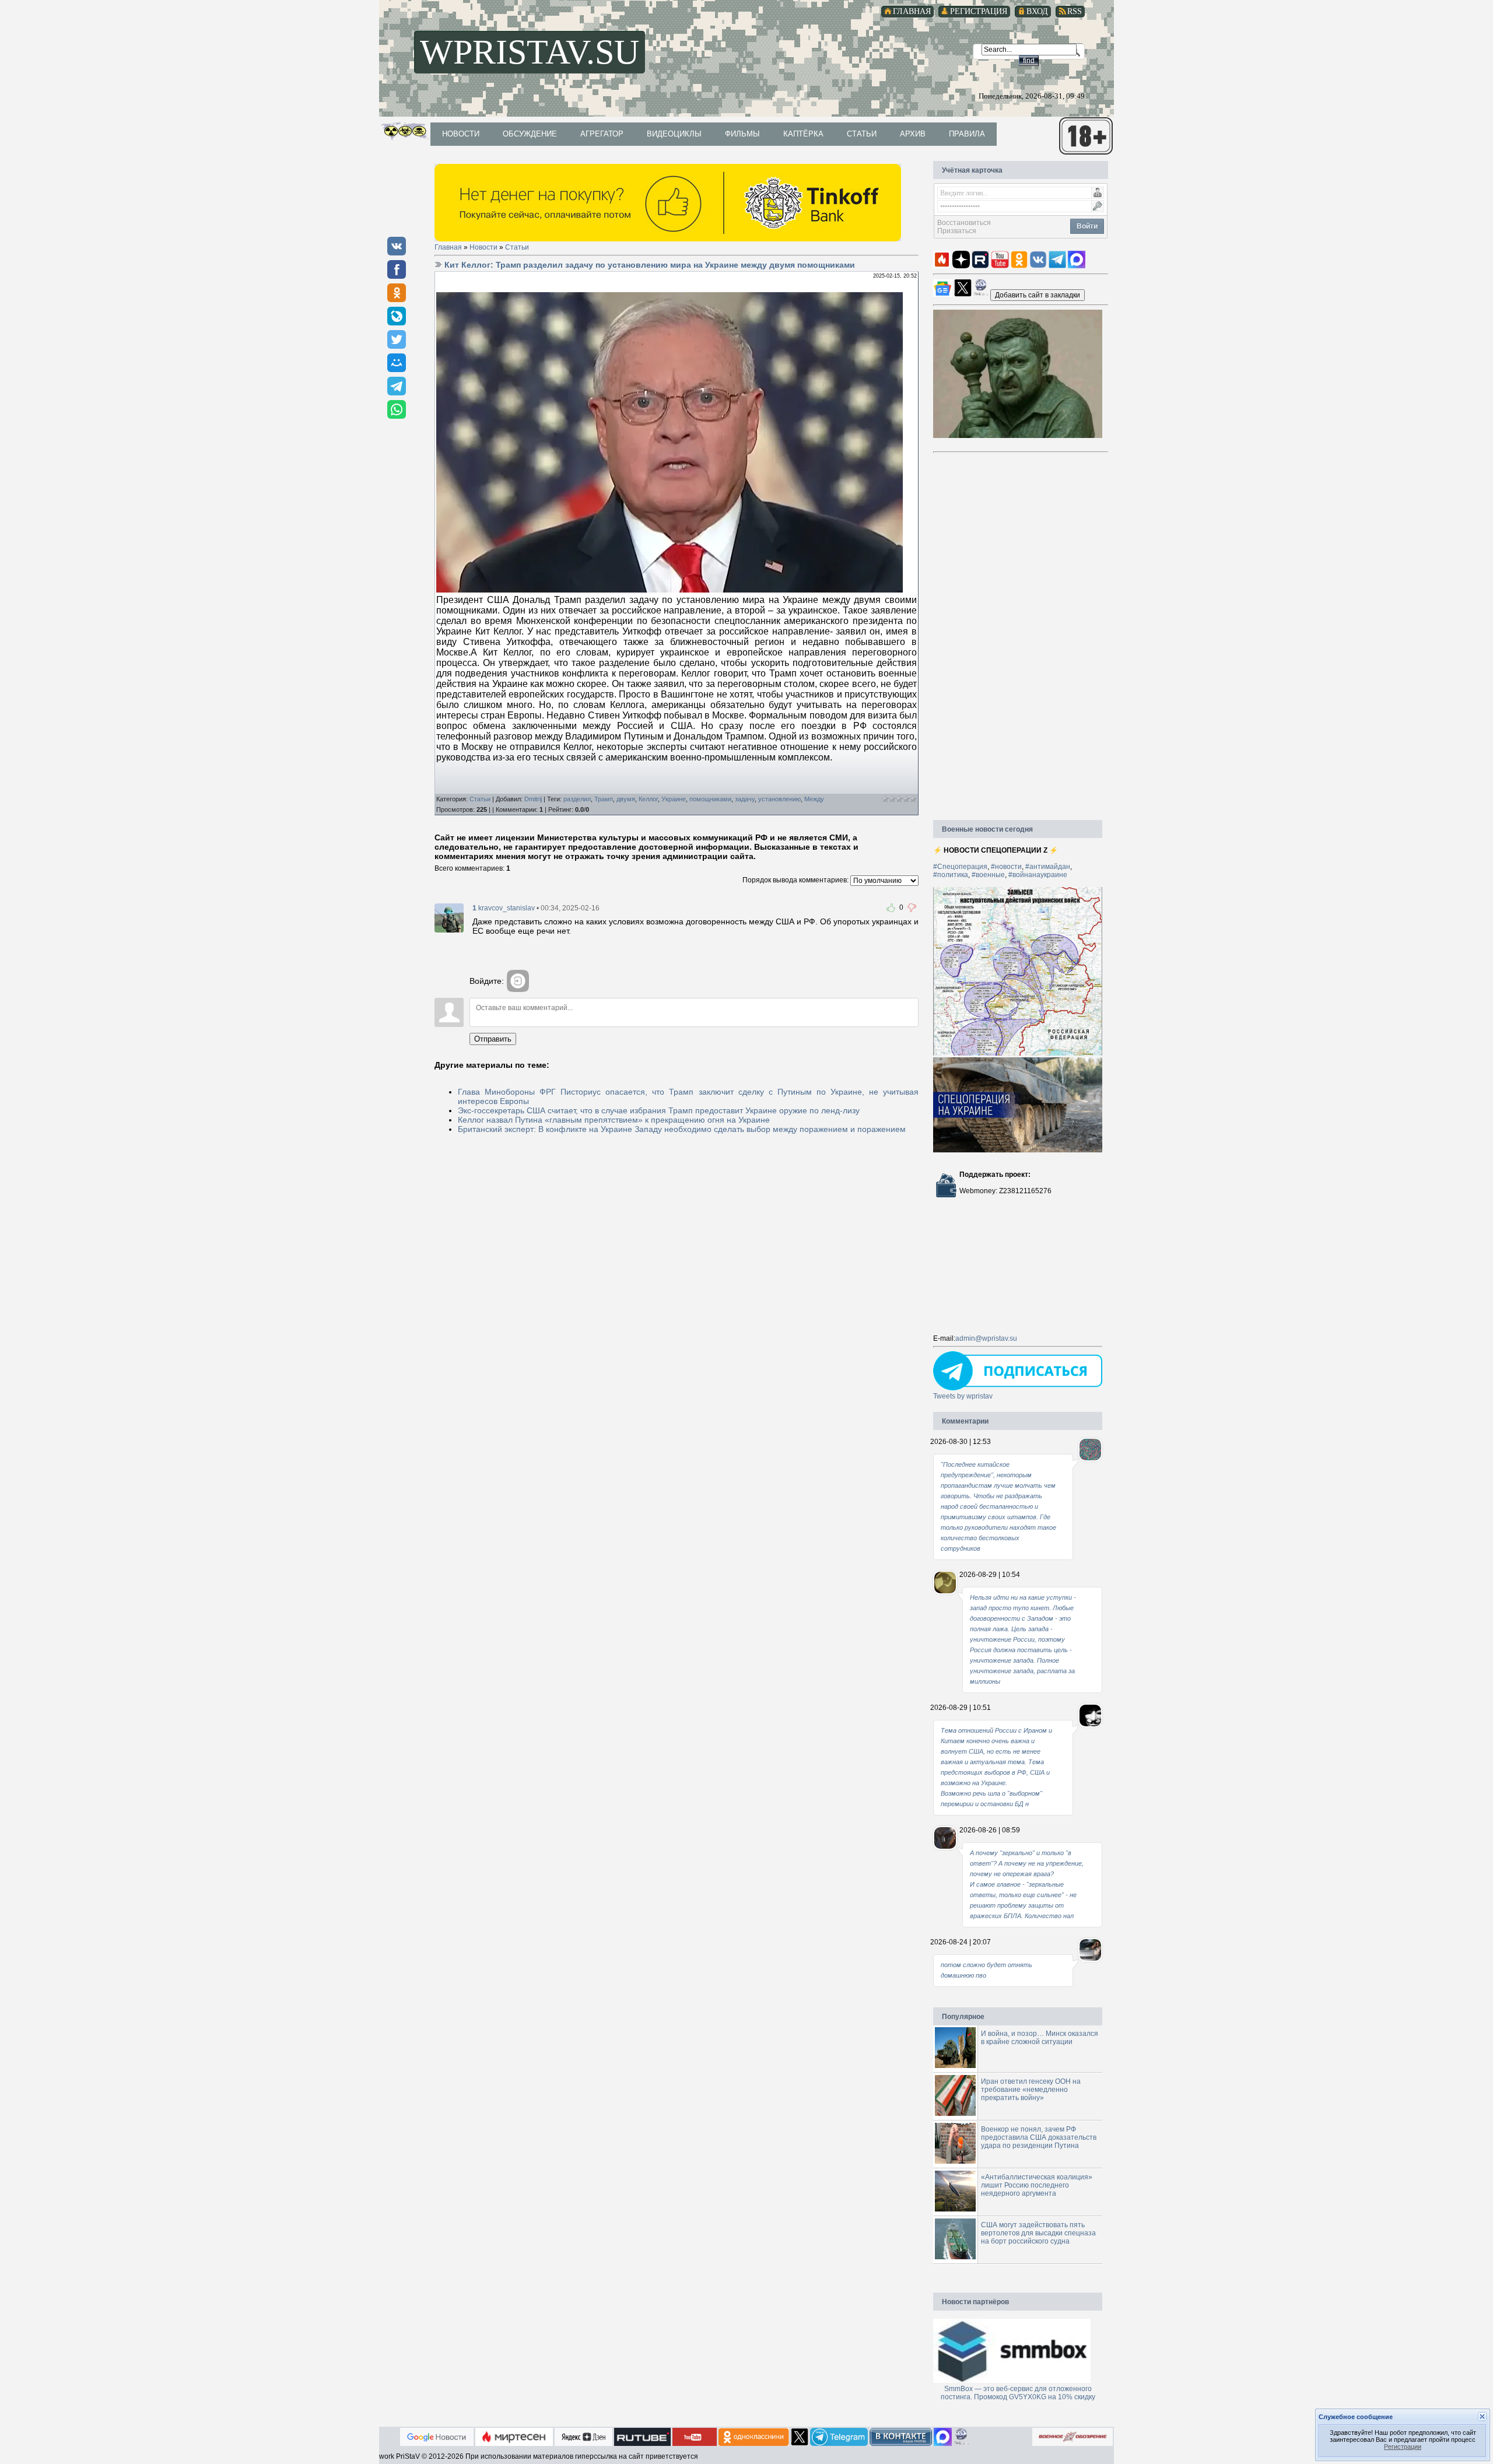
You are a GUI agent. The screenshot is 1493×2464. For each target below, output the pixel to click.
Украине (674, 799)
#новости (1006, 867)
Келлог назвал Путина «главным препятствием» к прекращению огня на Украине (614, 1120)
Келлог (648, 799)
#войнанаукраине (1038, 875)
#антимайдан (1048, 867)
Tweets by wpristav (963, 1396)
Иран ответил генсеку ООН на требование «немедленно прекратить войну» (1031, 2090)
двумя (626, 799)
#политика (951, 875)
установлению (779, 799)
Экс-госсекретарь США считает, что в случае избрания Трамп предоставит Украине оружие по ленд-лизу (659, 1110)
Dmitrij (533, 799)
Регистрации (1403, 2447)
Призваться (957, 231)
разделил (577, 799)
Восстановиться (964, 223)
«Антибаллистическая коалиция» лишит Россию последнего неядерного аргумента (1037, 2185)
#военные (988, 875)
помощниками (710, 799)
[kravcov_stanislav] (449, 917)
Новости (483, 247)
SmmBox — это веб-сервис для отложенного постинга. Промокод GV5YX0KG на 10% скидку (1018, 2393)
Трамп (604, 799)
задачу (745, 799)
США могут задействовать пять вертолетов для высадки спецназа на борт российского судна (1038, 2233)
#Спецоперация (960, 867)
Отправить (493, 1039)
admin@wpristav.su (986, 1338)
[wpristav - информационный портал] (1038, 295)
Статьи (517, 247)
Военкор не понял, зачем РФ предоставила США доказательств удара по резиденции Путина (1039, 2137)
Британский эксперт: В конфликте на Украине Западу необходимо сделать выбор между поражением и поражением (682, 1129)
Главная (448, 247)
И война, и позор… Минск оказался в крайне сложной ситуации (1040, 2038)
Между (814, 799)
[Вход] (518, 981)
